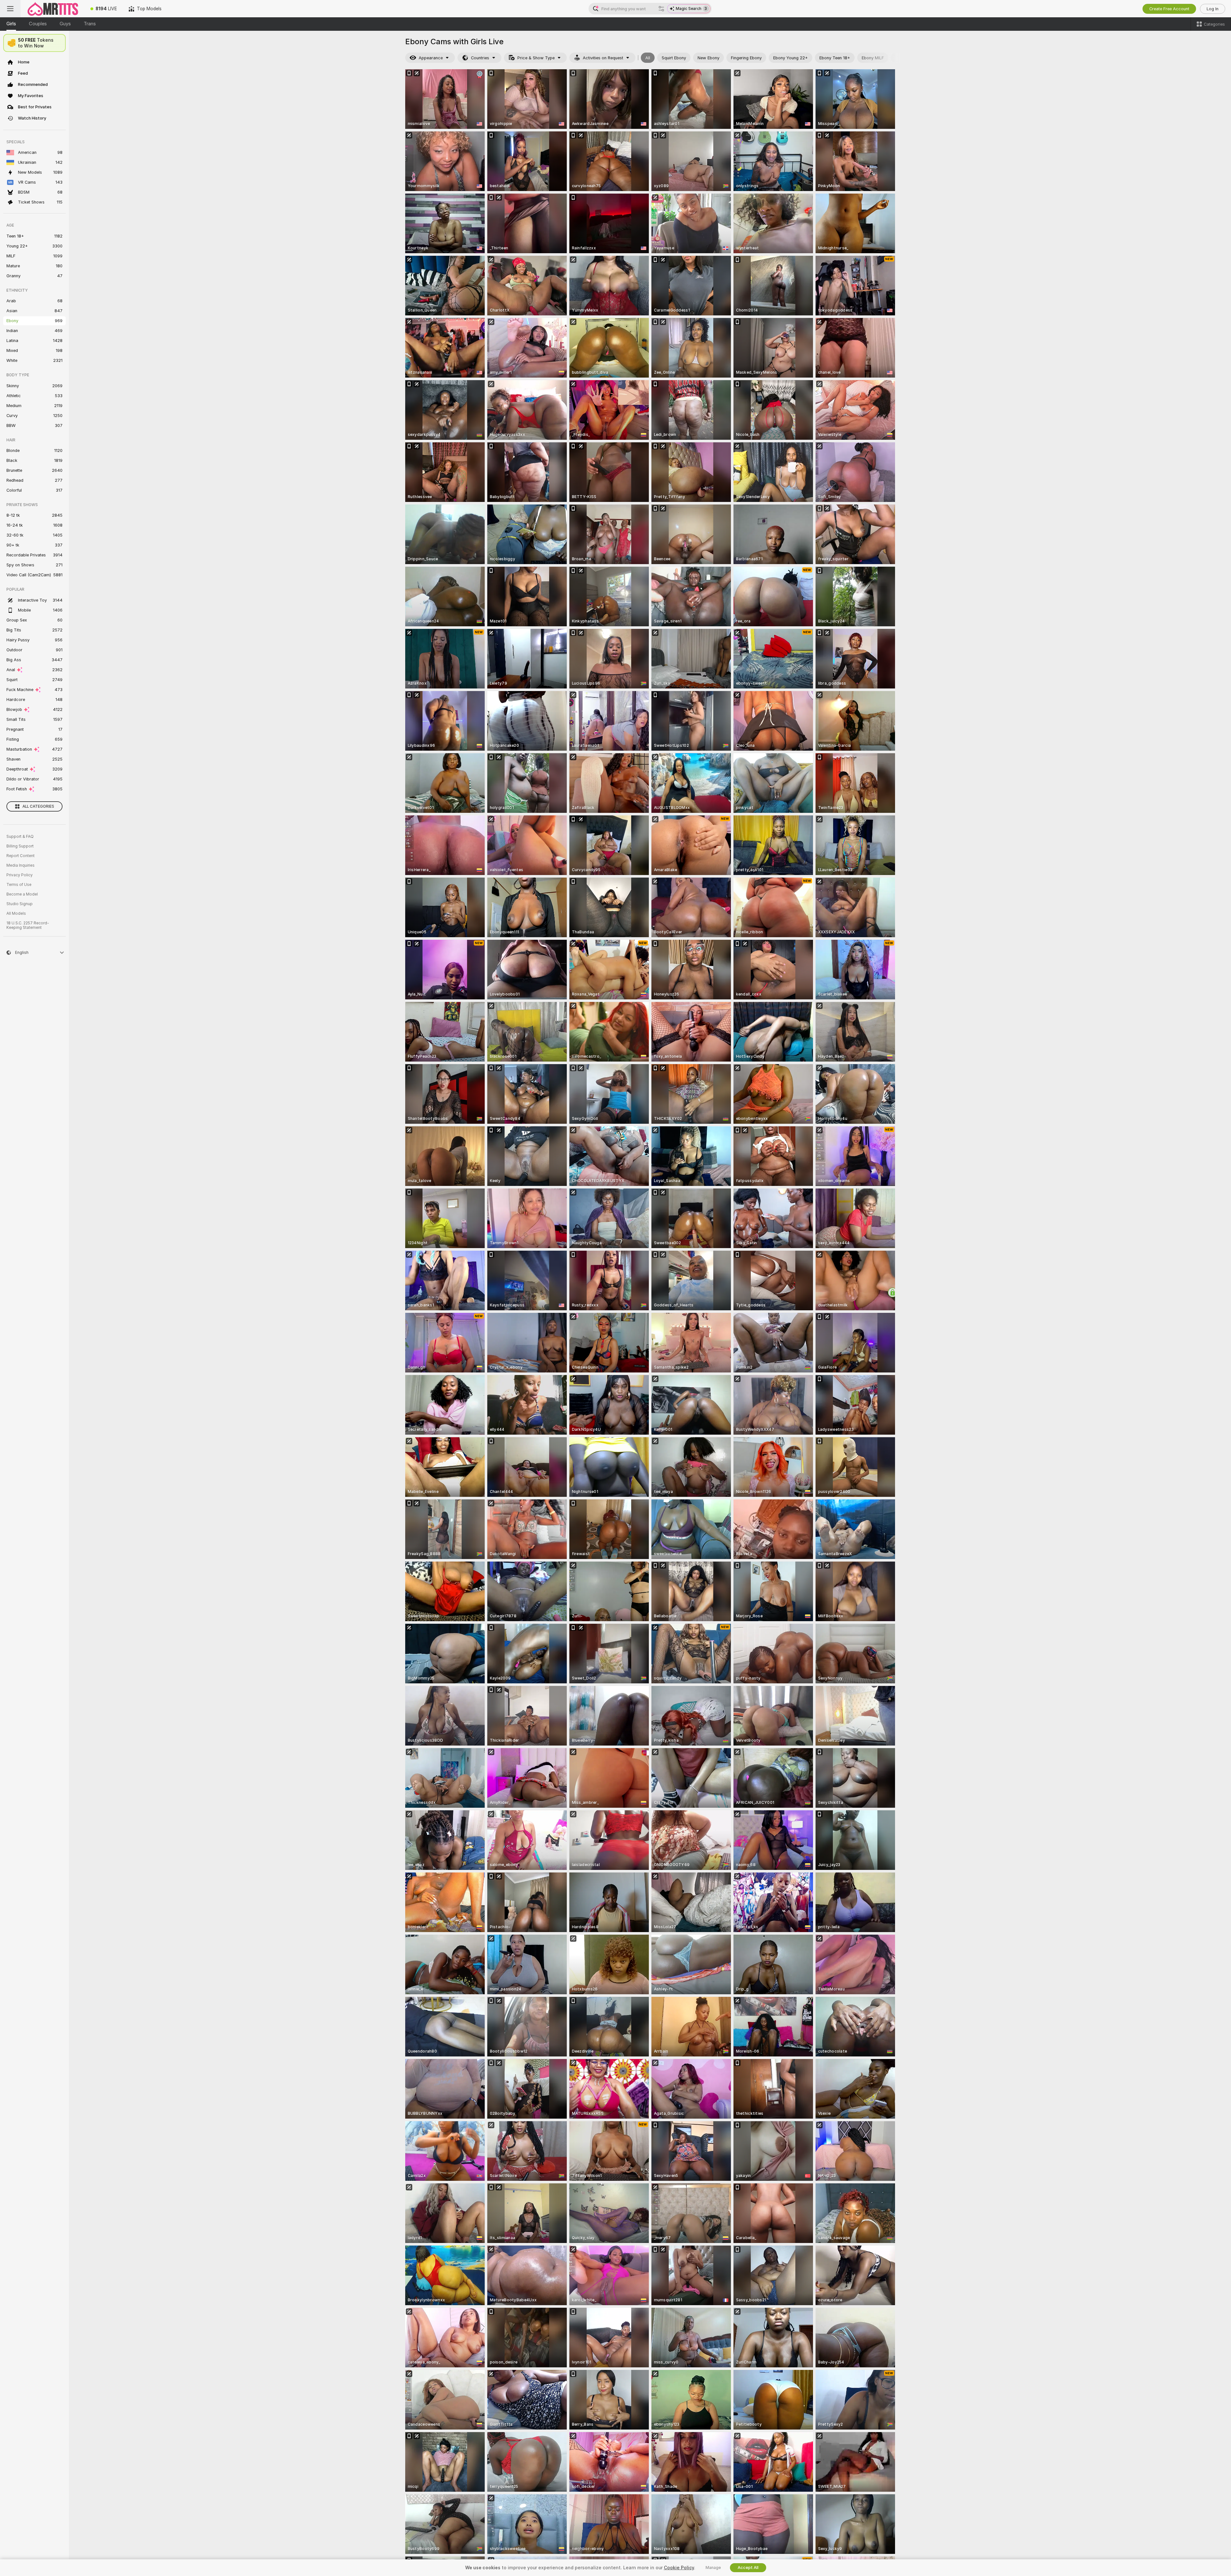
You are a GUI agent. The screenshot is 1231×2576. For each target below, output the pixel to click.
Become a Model (22, 894)
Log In (1213, 9)
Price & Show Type (536, 58)
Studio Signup (20, 904)
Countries (480, 58)
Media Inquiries (21, 865)
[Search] (661, 9)
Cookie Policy (679, 2568)
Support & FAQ (20, 837)
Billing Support (20, 846)
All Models (16, 913)
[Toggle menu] (10, 9)
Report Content (21, 856)
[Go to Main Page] (53, 9)
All (648, 58)
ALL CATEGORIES (38, 806)
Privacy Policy (20, 875)
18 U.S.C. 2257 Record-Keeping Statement (28, 925)
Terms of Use (19, 885)
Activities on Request (603, 58)
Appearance (431, 58)
